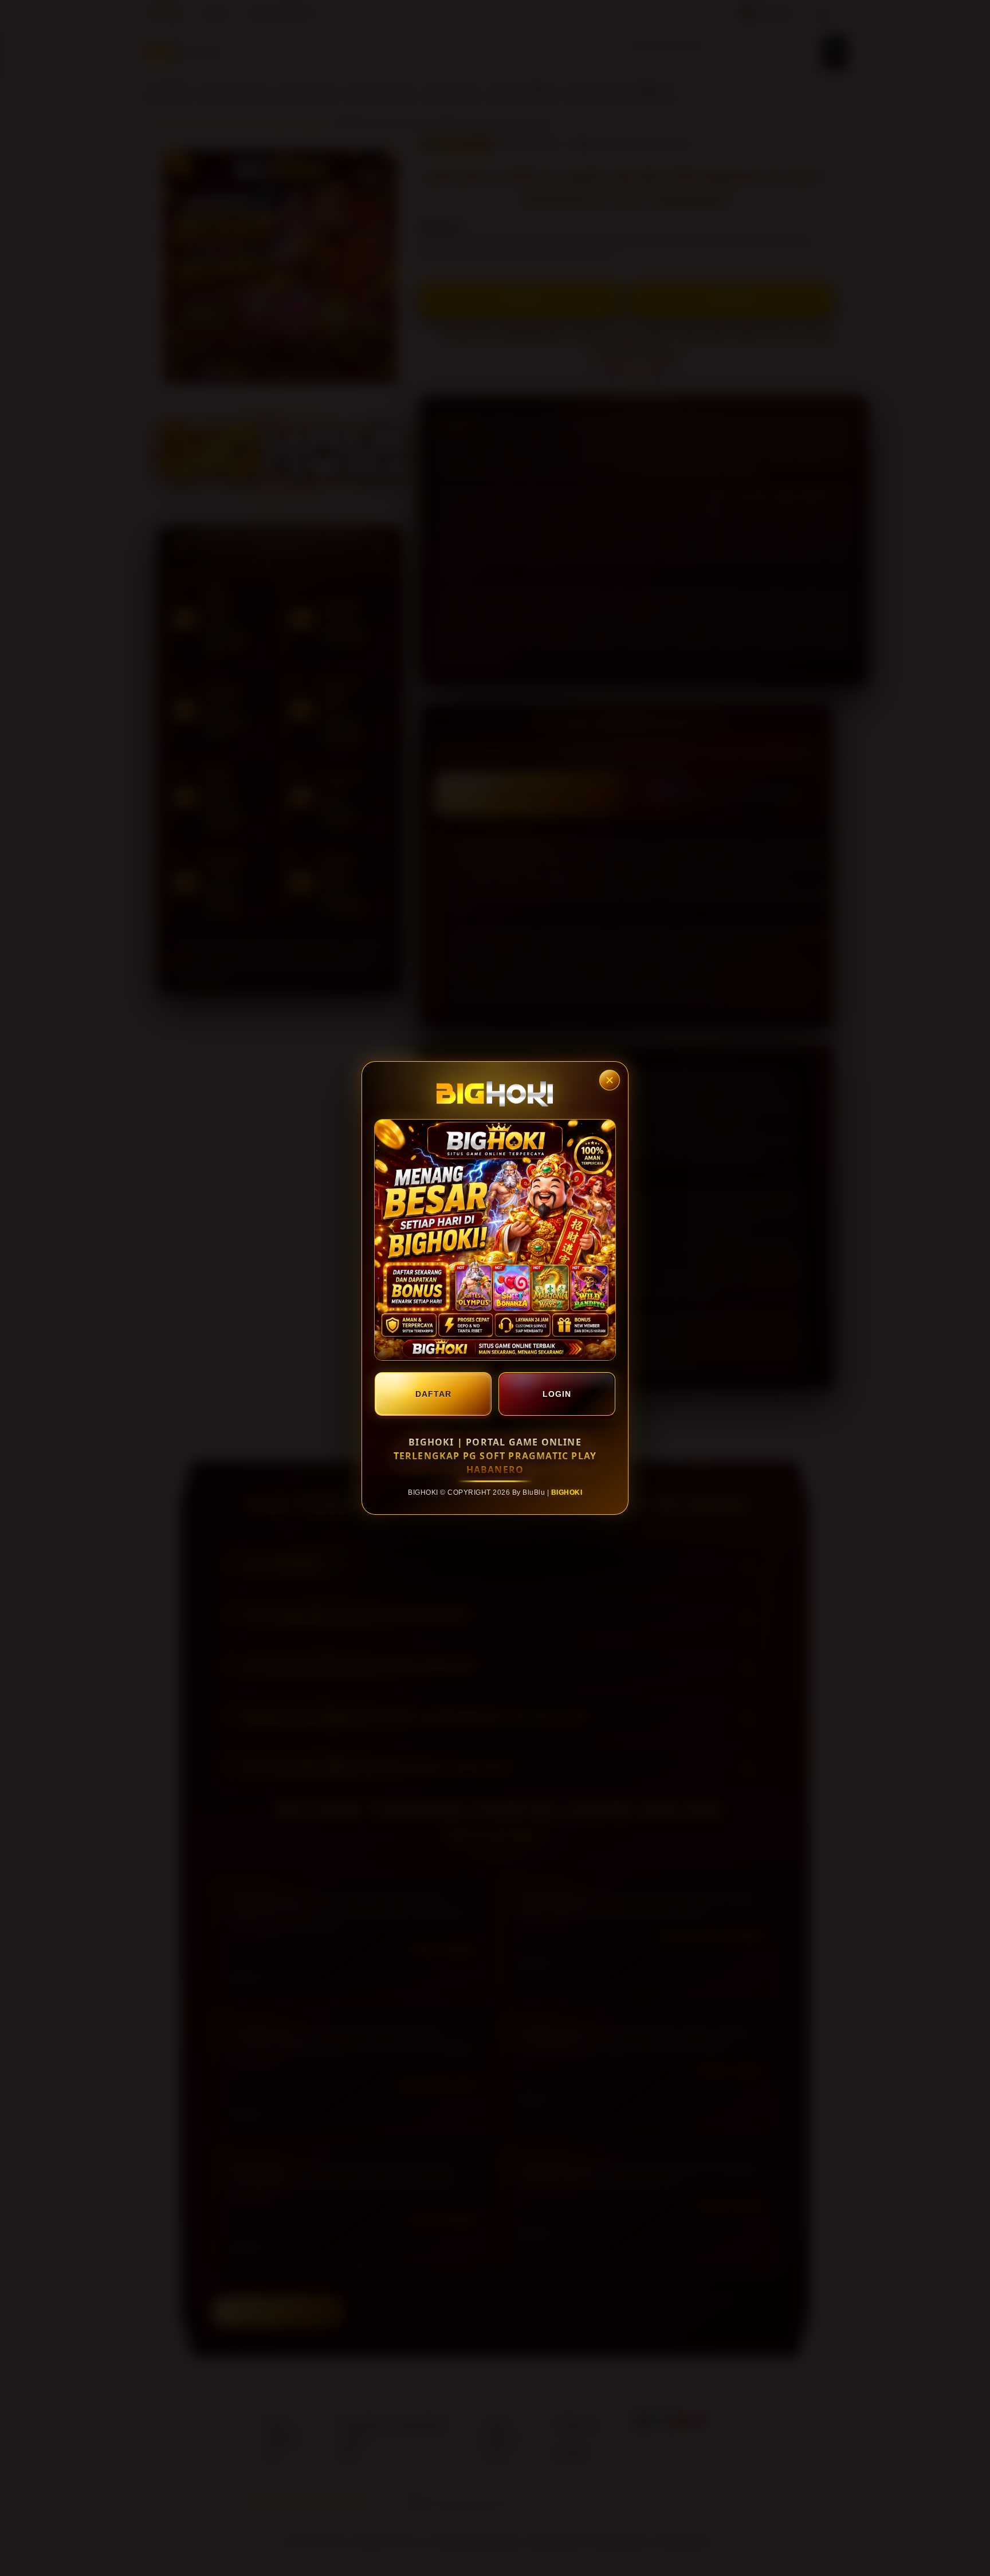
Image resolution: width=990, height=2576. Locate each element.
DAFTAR (433, 1394)
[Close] (610, 1080)
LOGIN (557, 1394)
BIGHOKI (567, 1492)
